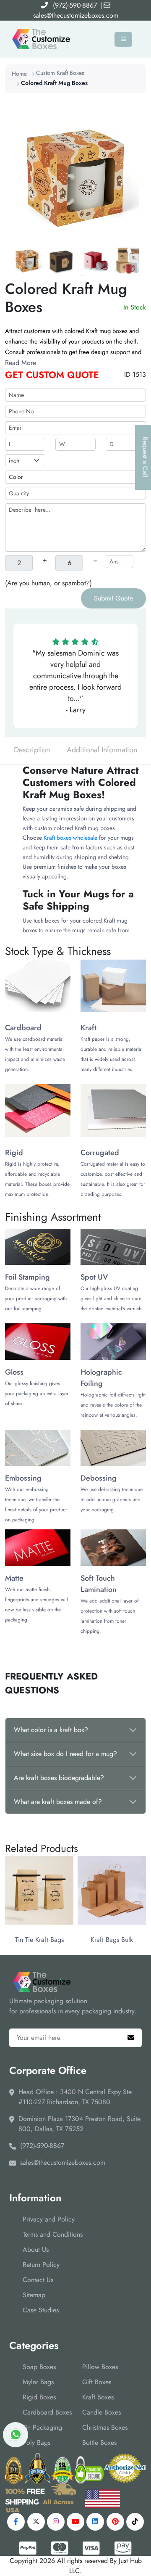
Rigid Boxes (39, 2397)
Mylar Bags (38, 2382)
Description (32, 750)
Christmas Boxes (105, 2427)
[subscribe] (131, 2038)
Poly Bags (36, 2442)
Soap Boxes (39, 2367)
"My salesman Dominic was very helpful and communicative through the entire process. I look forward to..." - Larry (75, 681)
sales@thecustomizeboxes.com (76, 15)
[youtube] (75, 2522)
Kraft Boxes (98, 2397)
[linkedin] (95, 2522)
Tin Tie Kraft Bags (39, 1940)
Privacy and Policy (49, 2219)
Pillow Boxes (100, 2367)
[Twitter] (36, 2522)
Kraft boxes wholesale (70, 838)
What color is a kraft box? (51, 1730)
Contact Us (38, 2280)
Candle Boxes (102, 2412)
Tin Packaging (42, 2427)
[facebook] (16, 2522)
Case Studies (41, 2310)
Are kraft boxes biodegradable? (59, 1778)
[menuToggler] (123, 39)
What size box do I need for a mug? (65, 1754)
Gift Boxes (97, 2382)
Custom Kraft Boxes (60, 73)
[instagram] (56, 2522)
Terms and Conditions (53, 2234)
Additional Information (102, 750)
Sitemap (34, 2295)
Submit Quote (113, 598)
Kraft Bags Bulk (112, 1940)
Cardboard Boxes (47, 2412)
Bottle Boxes (99, 2442)
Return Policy (41, 2265)
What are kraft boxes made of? (58, 1802)
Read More (21, 363)
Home (19, 74)
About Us (36, 2249)
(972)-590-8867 (75, 5)
